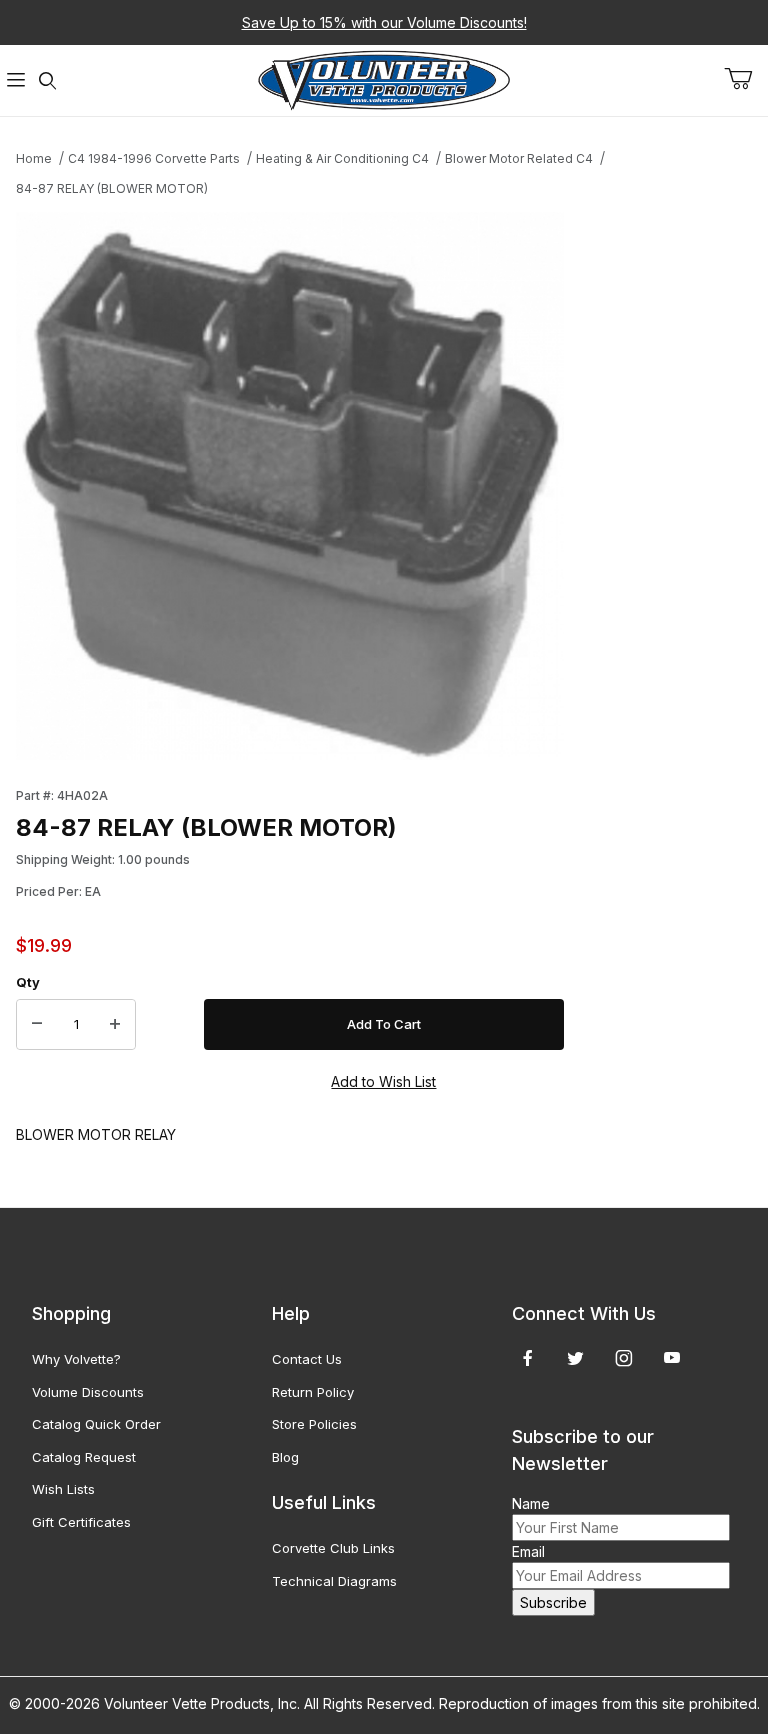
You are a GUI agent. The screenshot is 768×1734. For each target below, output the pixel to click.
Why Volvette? (76, 1359)
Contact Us (307, 1359)
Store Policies (314, 1424)
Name (531, 1503)
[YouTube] (672, 1358)
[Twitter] (575, 1358)
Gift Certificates (81, 1522)
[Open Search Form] (48, 80)
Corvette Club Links (333, 1548)
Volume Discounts (88, 1392)
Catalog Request (84, 1457)
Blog (285, 1457)
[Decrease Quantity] (37, 1025)
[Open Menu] (16, 80)
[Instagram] (624, 1358)
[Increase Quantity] (115, 1025)
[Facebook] (528, 1358)
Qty (28, 982)
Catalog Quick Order (96, 1424)
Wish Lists (63, 1489)
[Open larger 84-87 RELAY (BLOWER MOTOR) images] (290, 486)
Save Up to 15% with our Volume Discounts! (384, 22)
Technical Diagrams (334, 1581)
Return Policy (313, 1392)
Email (528, 1551)
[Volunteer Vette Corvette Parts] (384, 78)
